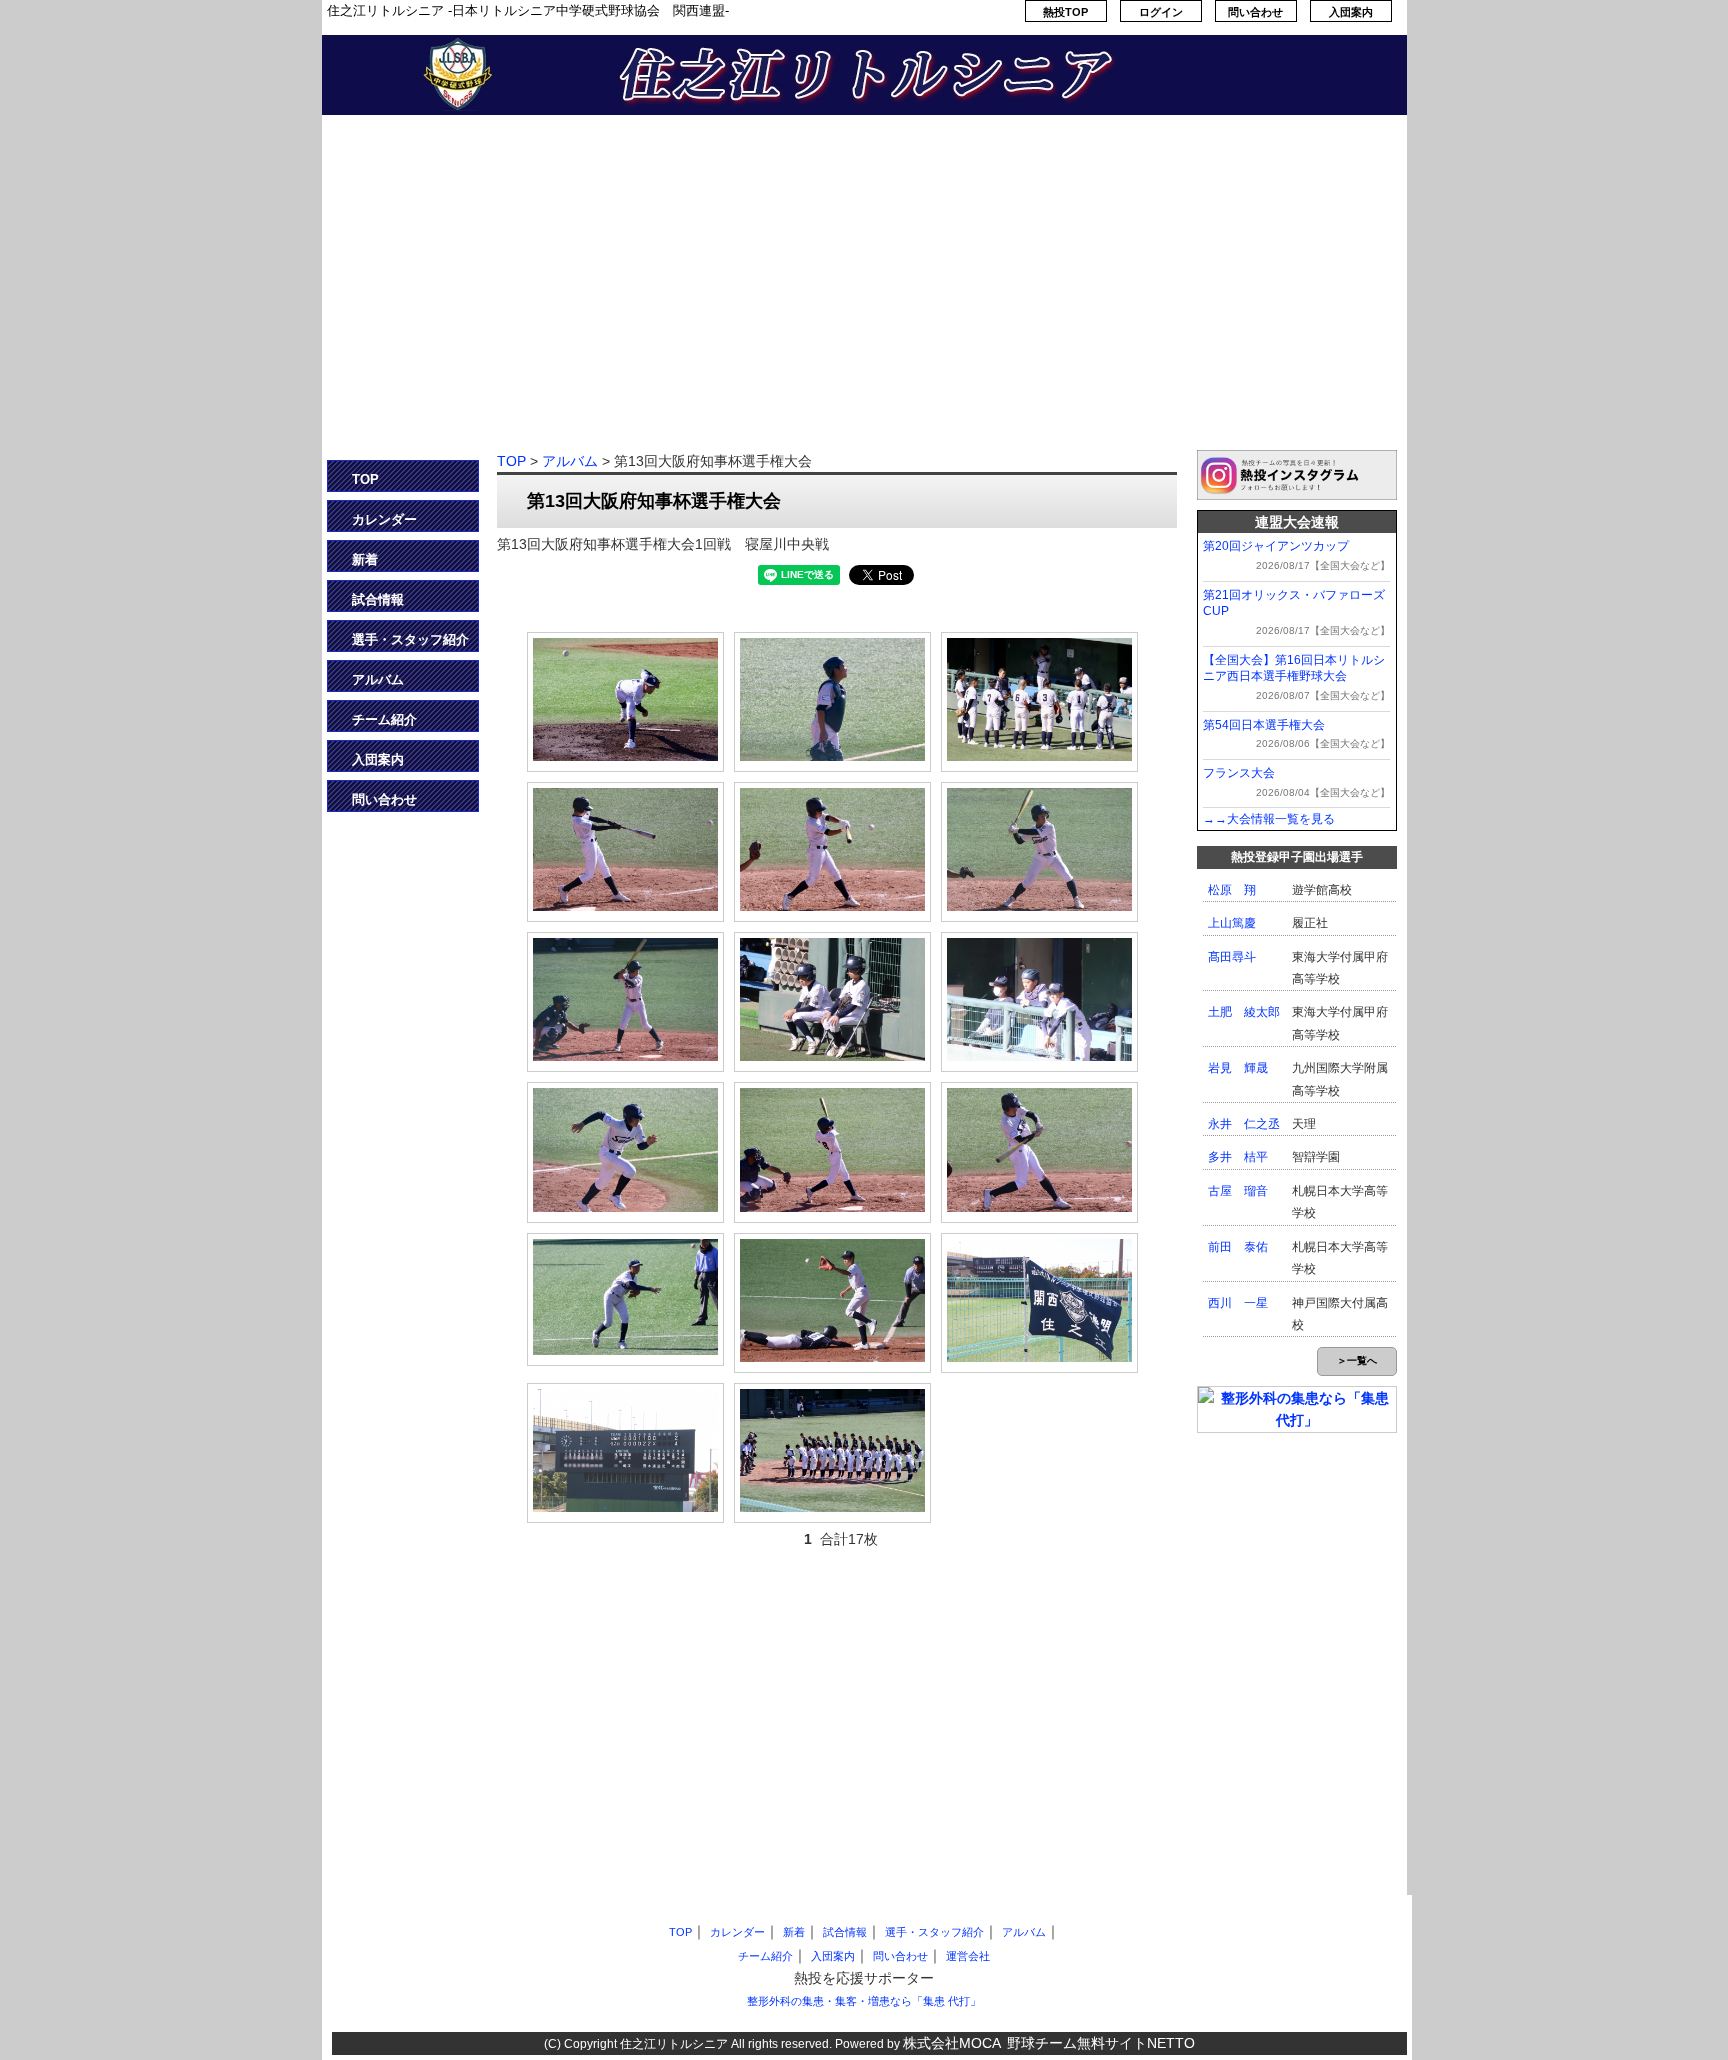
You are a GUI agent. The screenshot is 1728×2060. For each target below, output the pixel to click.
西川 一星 (1238, 1303)
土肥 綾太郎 (1244, 1012)
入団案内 (1351, 12)
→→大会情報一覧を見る (1269, 819)
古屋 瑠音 (1238, 1191)
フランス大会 (1239, 773)
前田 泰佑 (1238, 1247)
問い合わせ (1255, 12)
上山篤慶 (1232, 923)
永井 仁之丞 (1244, 1124)
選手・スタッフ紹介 (410, 639)
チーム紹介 (384, 719)
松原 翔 (1232, 890)
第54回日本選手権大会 (1264, 725)
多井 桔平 (1238, 1157)
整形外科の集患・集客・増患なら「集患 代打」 (864, 2001)
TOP (365, 479)
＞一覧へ (1357, 1360)
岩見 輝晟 (1238, 1068)
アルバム (378, 679)
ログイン (1161, 12)
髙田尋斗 (1232, 957)
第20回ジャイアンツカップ (1276, 546)
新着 (365, 559)
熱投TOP (1065, 12)
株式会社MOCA (952, 2043)
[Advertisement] (864, 295)
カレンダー (384, 519)
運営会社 (968, 1956)
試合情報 (378, 599)
